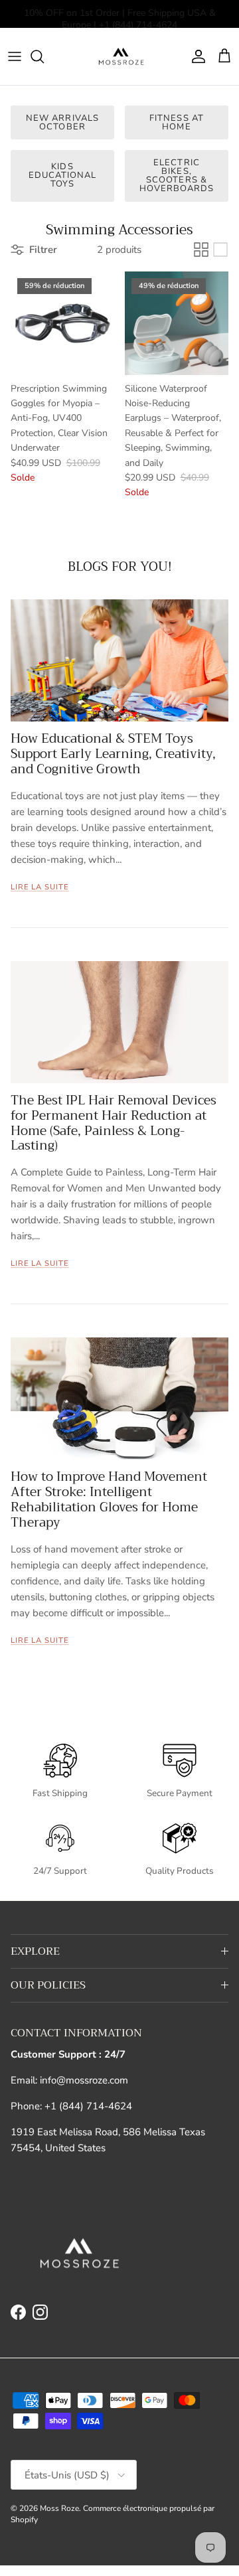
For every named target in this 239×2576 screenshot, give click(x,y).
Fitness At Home (176, 122)
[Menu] (15, 56)
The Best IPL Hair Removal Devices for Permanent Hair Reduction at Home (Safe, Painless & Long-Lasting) (114, 1123)
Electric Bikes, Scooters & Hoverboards (177, 176)
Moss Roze (59, 2508)
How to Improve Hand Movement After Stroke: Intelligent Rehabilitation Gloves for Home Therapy (109, 1499)
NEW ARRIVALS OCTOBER (62, 122)
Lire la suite (40, 887)
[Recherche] (44, 56)
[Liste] (220, 250)
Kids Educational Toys (62, 175)
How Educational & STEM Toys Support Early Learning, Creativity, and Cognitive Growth (113, 754)
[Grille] (201, 250)
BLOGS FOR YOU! (120, 567)
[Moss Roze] (120, 56)
